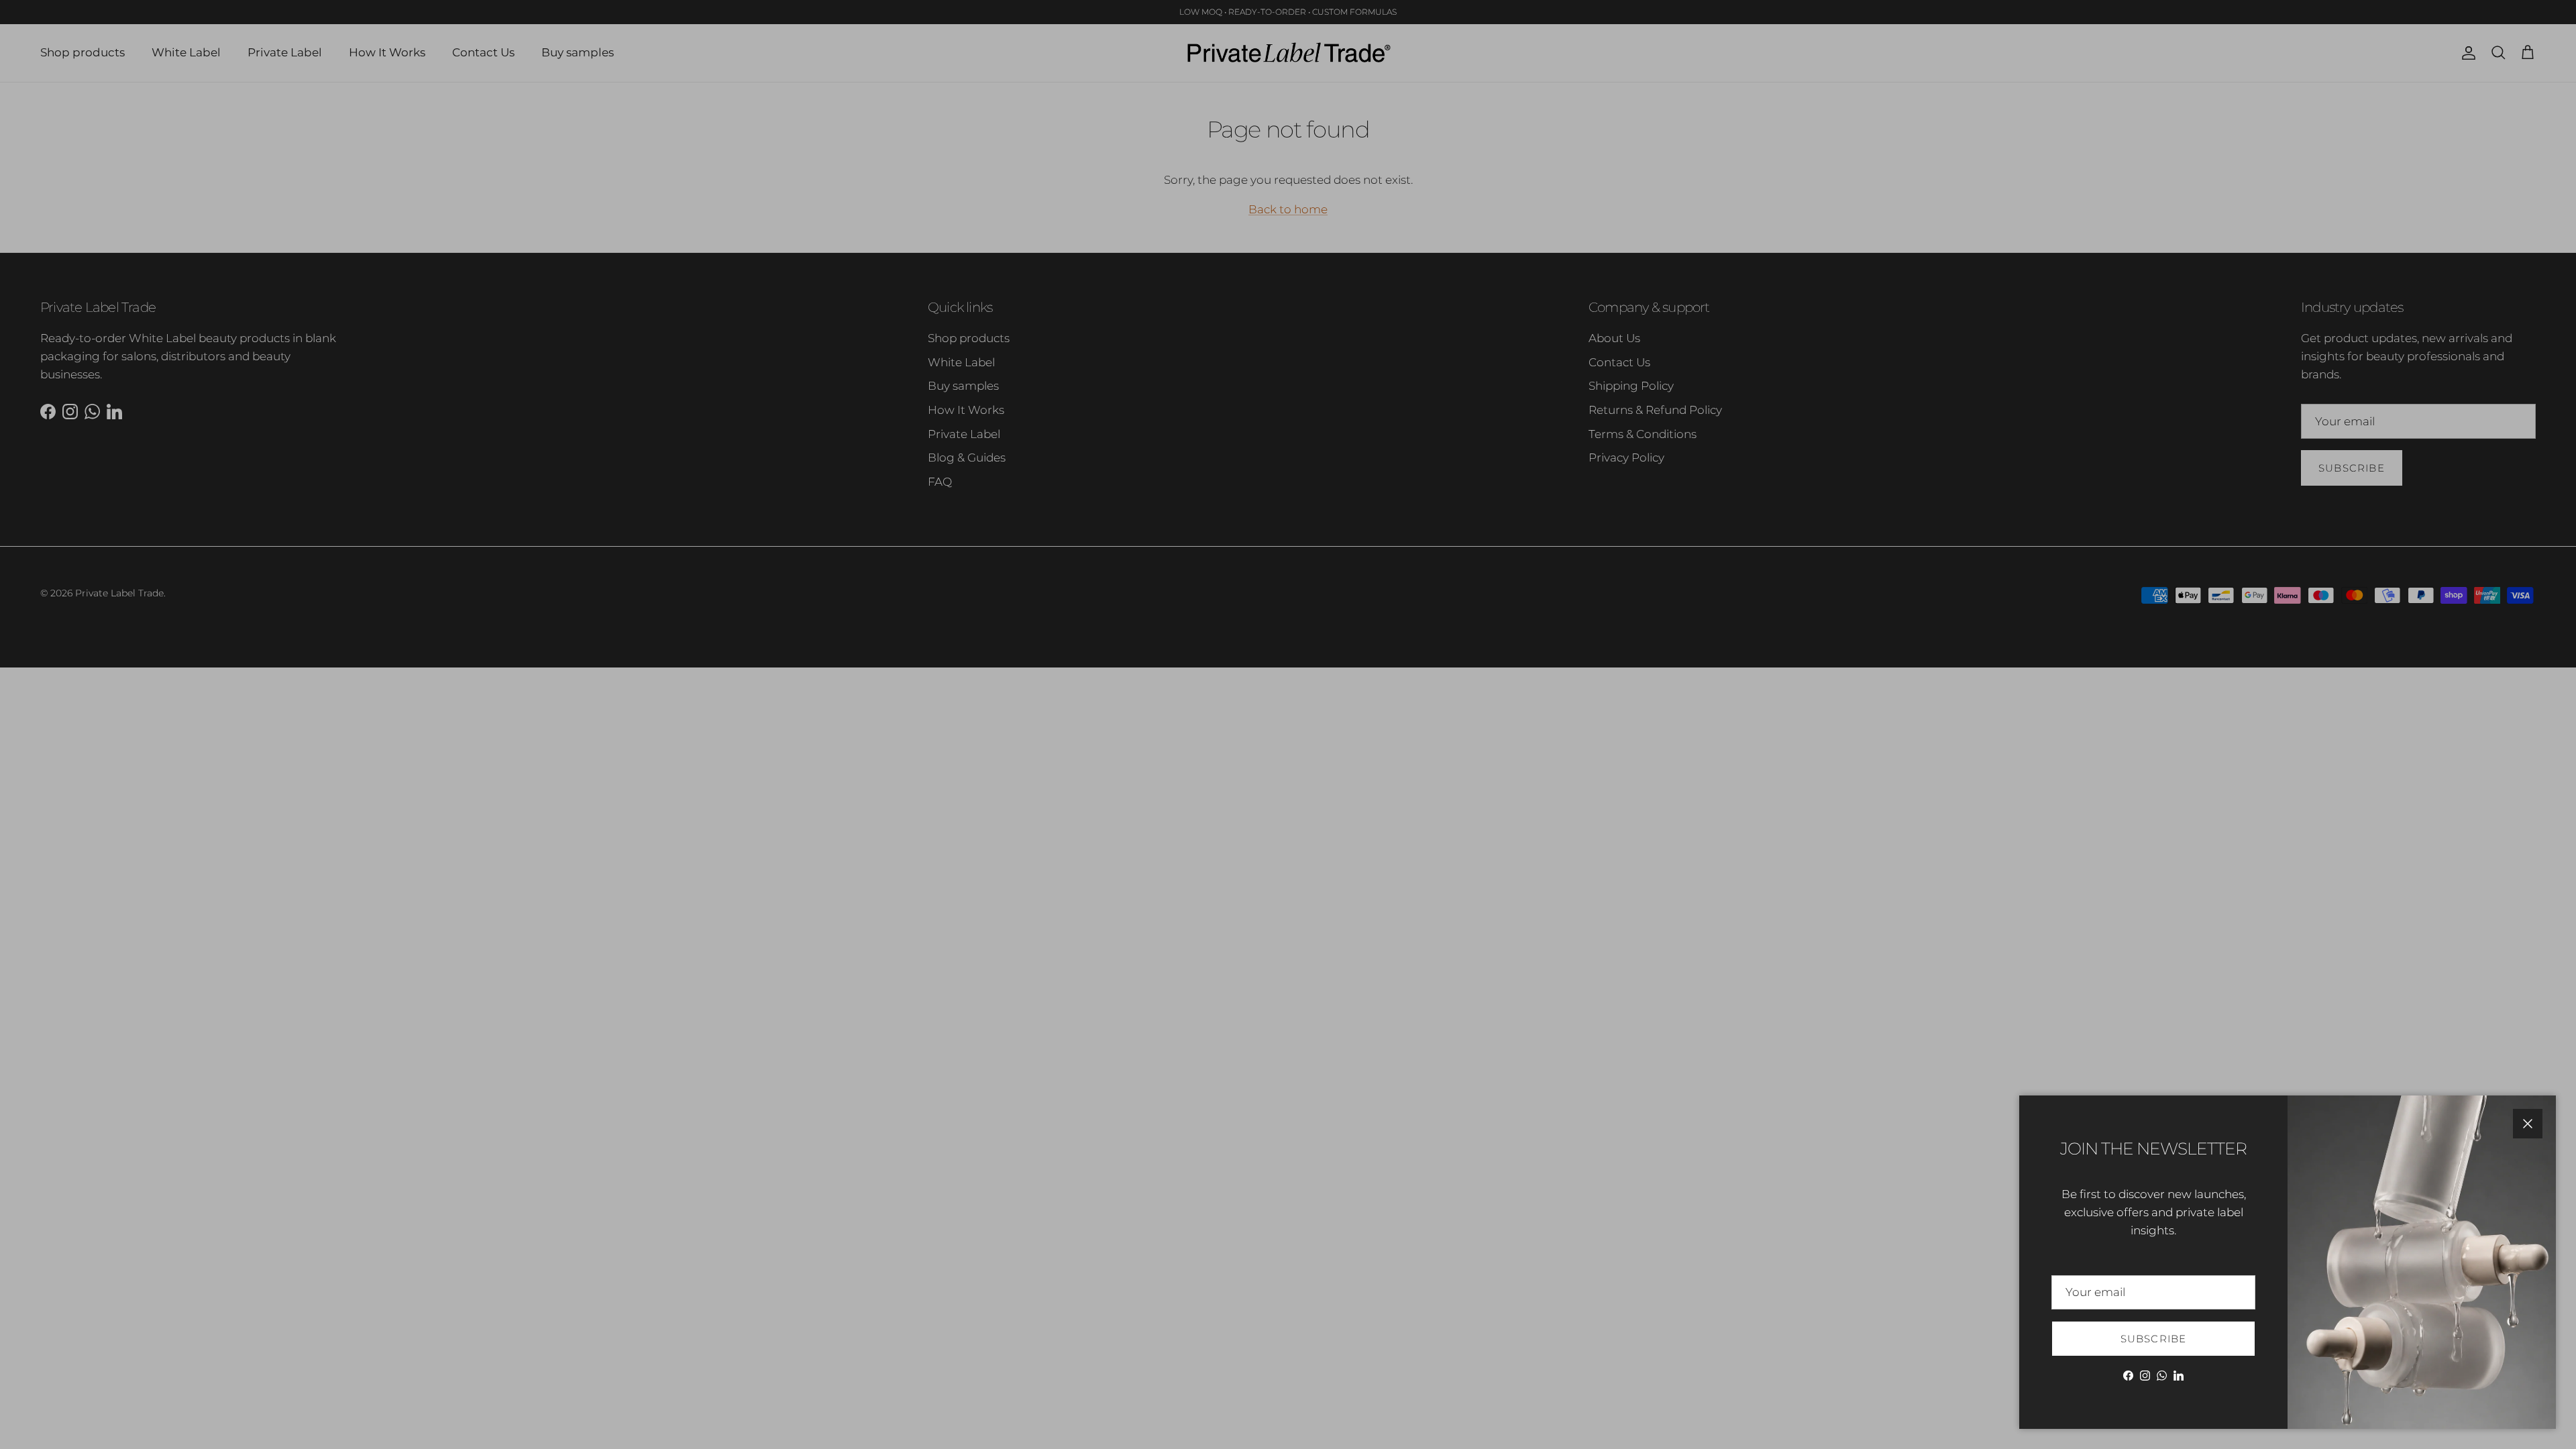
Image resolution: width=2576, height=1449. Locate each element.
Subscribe (2154, 1339)
